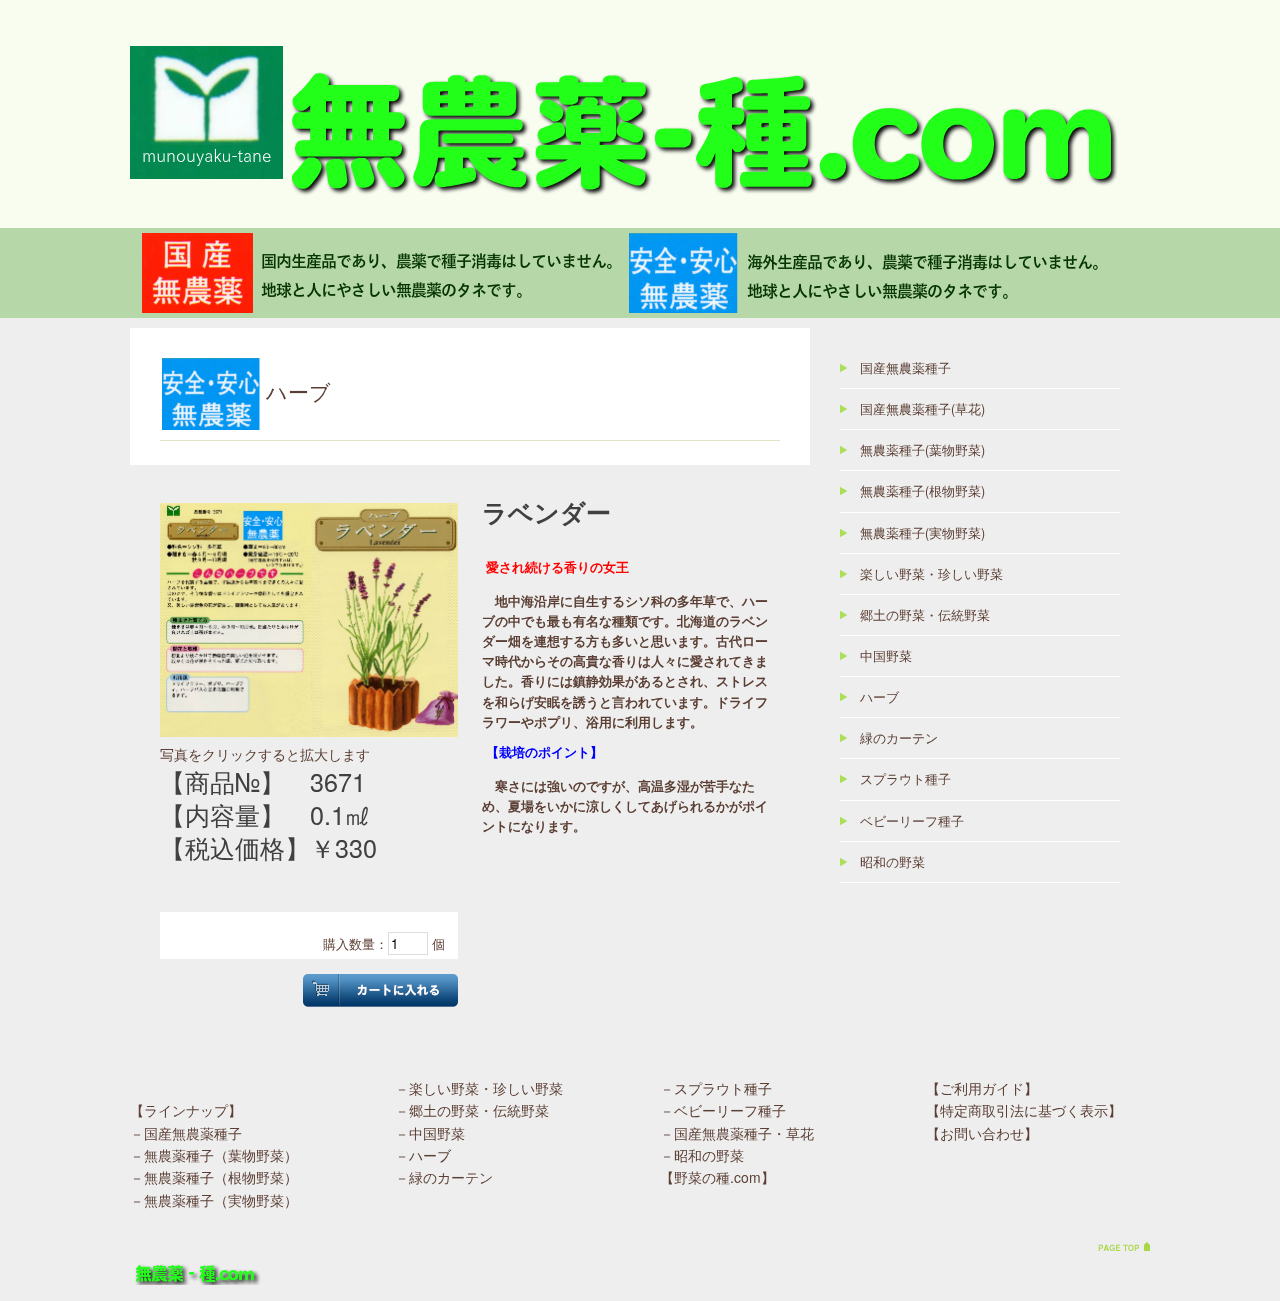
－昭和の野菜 (702, 1155)
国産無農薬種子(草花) (922, 409)
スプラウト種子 (905, 779)
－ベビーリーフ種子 (723, 1110)
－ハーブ (423, 1155)
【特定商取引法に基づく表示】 (1024, 1110)
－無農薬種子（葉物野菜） (214, 1155)
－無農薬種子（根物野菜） (214, 1177)
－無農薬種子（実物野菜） (214, 1200)
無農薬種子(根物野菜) (922, 491)
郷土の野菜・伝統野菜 (925, 615)
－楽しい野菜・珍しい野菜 (479, 1088)
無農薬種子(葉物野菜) (922, 450)
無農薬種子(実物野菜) (922, 533)
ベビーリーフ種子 (912, 821)
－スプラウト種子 (716, 1088)
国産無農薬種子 (905, 368)
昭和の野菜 (892, 862)
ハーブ (879, 697)
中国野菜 (886, 656)
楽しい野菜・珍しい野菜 (931, 574)
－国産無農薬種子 (186, 1133)
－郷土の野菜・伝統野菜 (472, 1110)
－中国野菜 (430, 1133)
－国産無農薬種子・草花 (737, 1133)
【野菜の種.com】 (717, 1177)
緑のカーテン (899, 738)
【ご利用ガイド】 (982, 1088)
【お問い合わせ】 (982, 1133)
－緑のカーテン (444, 1177)
